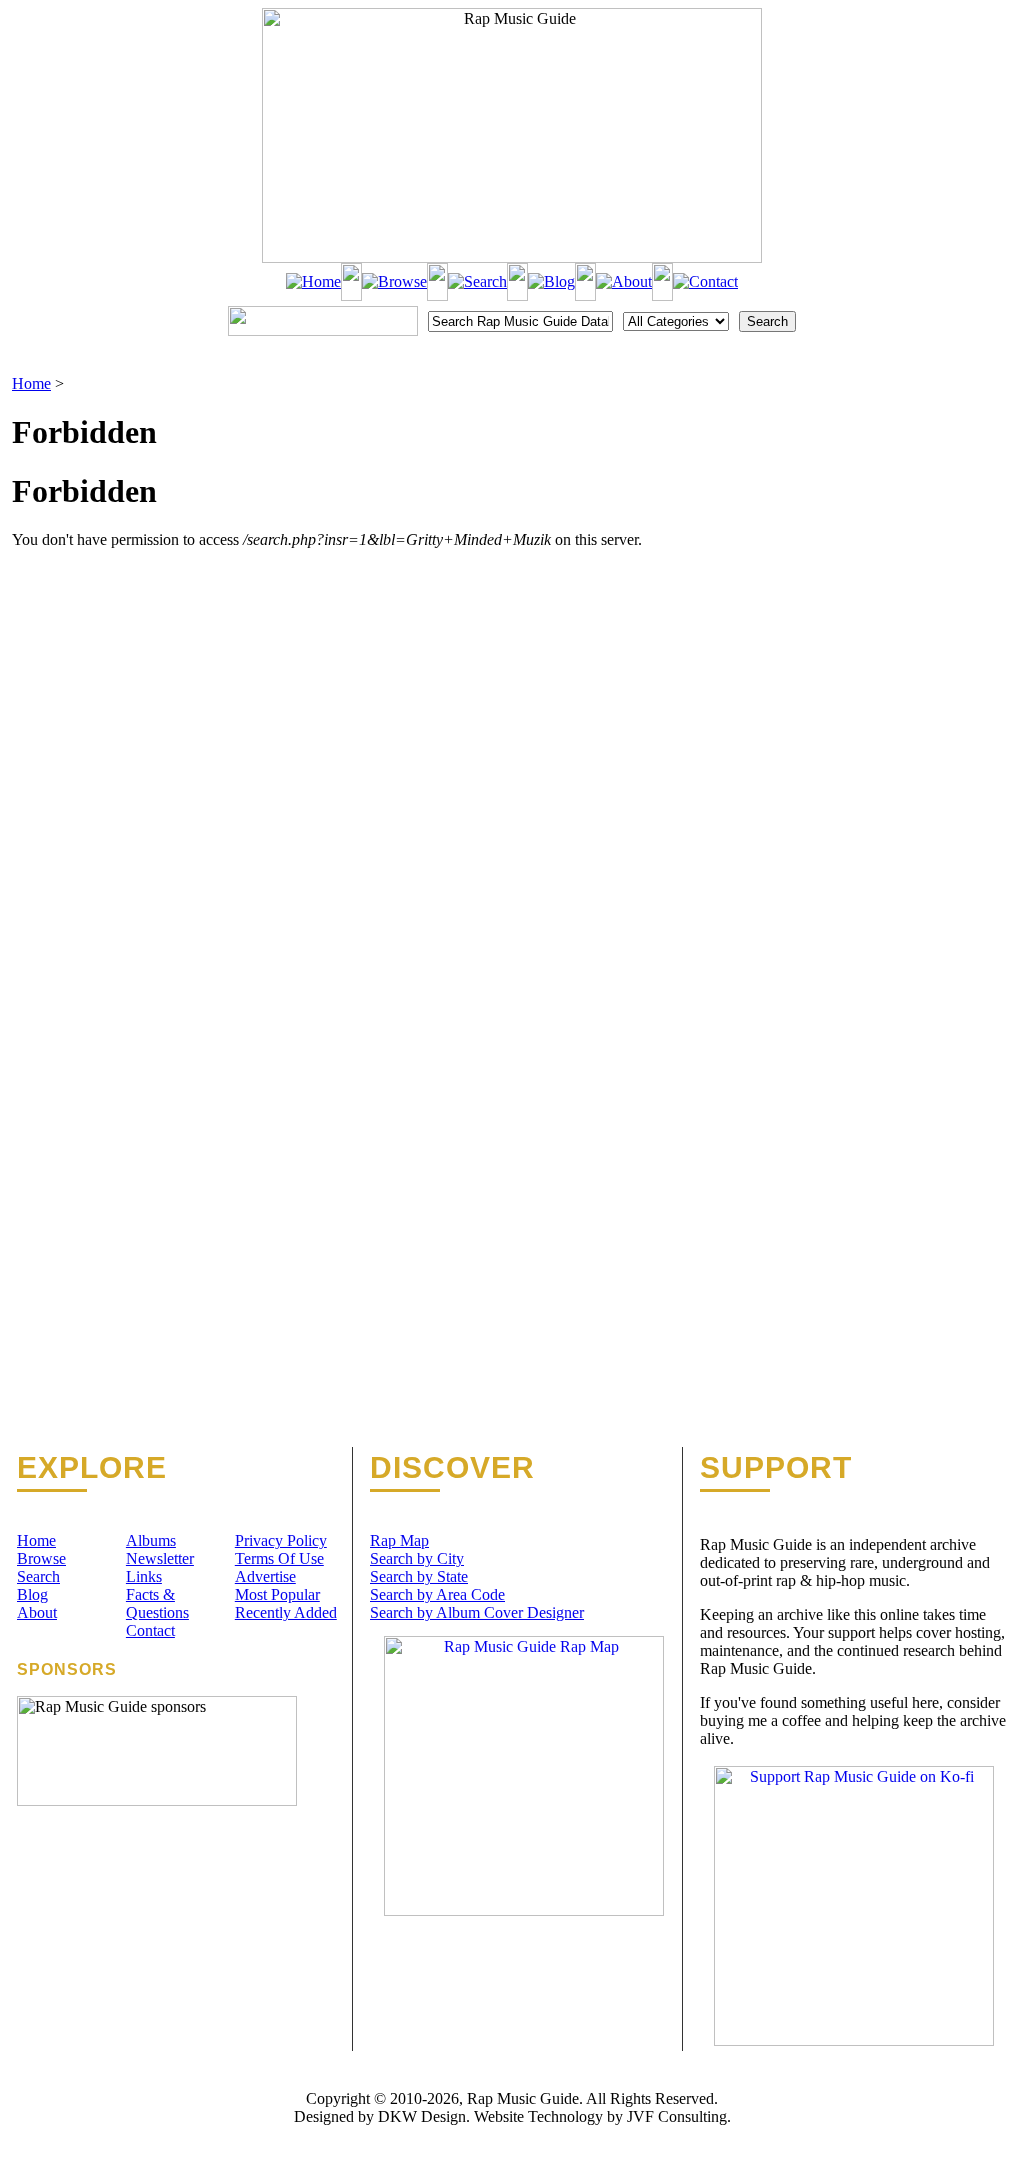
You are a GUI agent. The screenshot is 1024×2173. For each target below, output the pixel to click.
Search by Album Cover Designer (477, 1612)
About (37, 1612)
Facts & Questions (157, 1603)
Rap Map (399, 1540)
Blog (32, 1594)
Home (31, 383)
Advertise (265, 1576)
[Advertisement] (908, 475)
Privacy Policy (281, 1540)
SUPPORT (776, 1468)
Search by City (417, 1558)
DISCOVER (452, 1468)
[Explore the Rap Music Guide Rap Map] (524, 1910)
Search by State (419, 1576)
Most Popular (277, 1594)
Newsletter (160, 1558)
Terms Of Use (279, 1558)
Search (38, 1576)
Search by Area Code (437, 1594)
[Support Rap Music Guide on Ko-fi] (854, 2040)
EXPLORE (92, 1468)
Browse (41, 1558)
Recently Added (286, 1612)
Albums (151, 1540)
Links (144, 1576)
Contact (150, 1630)
